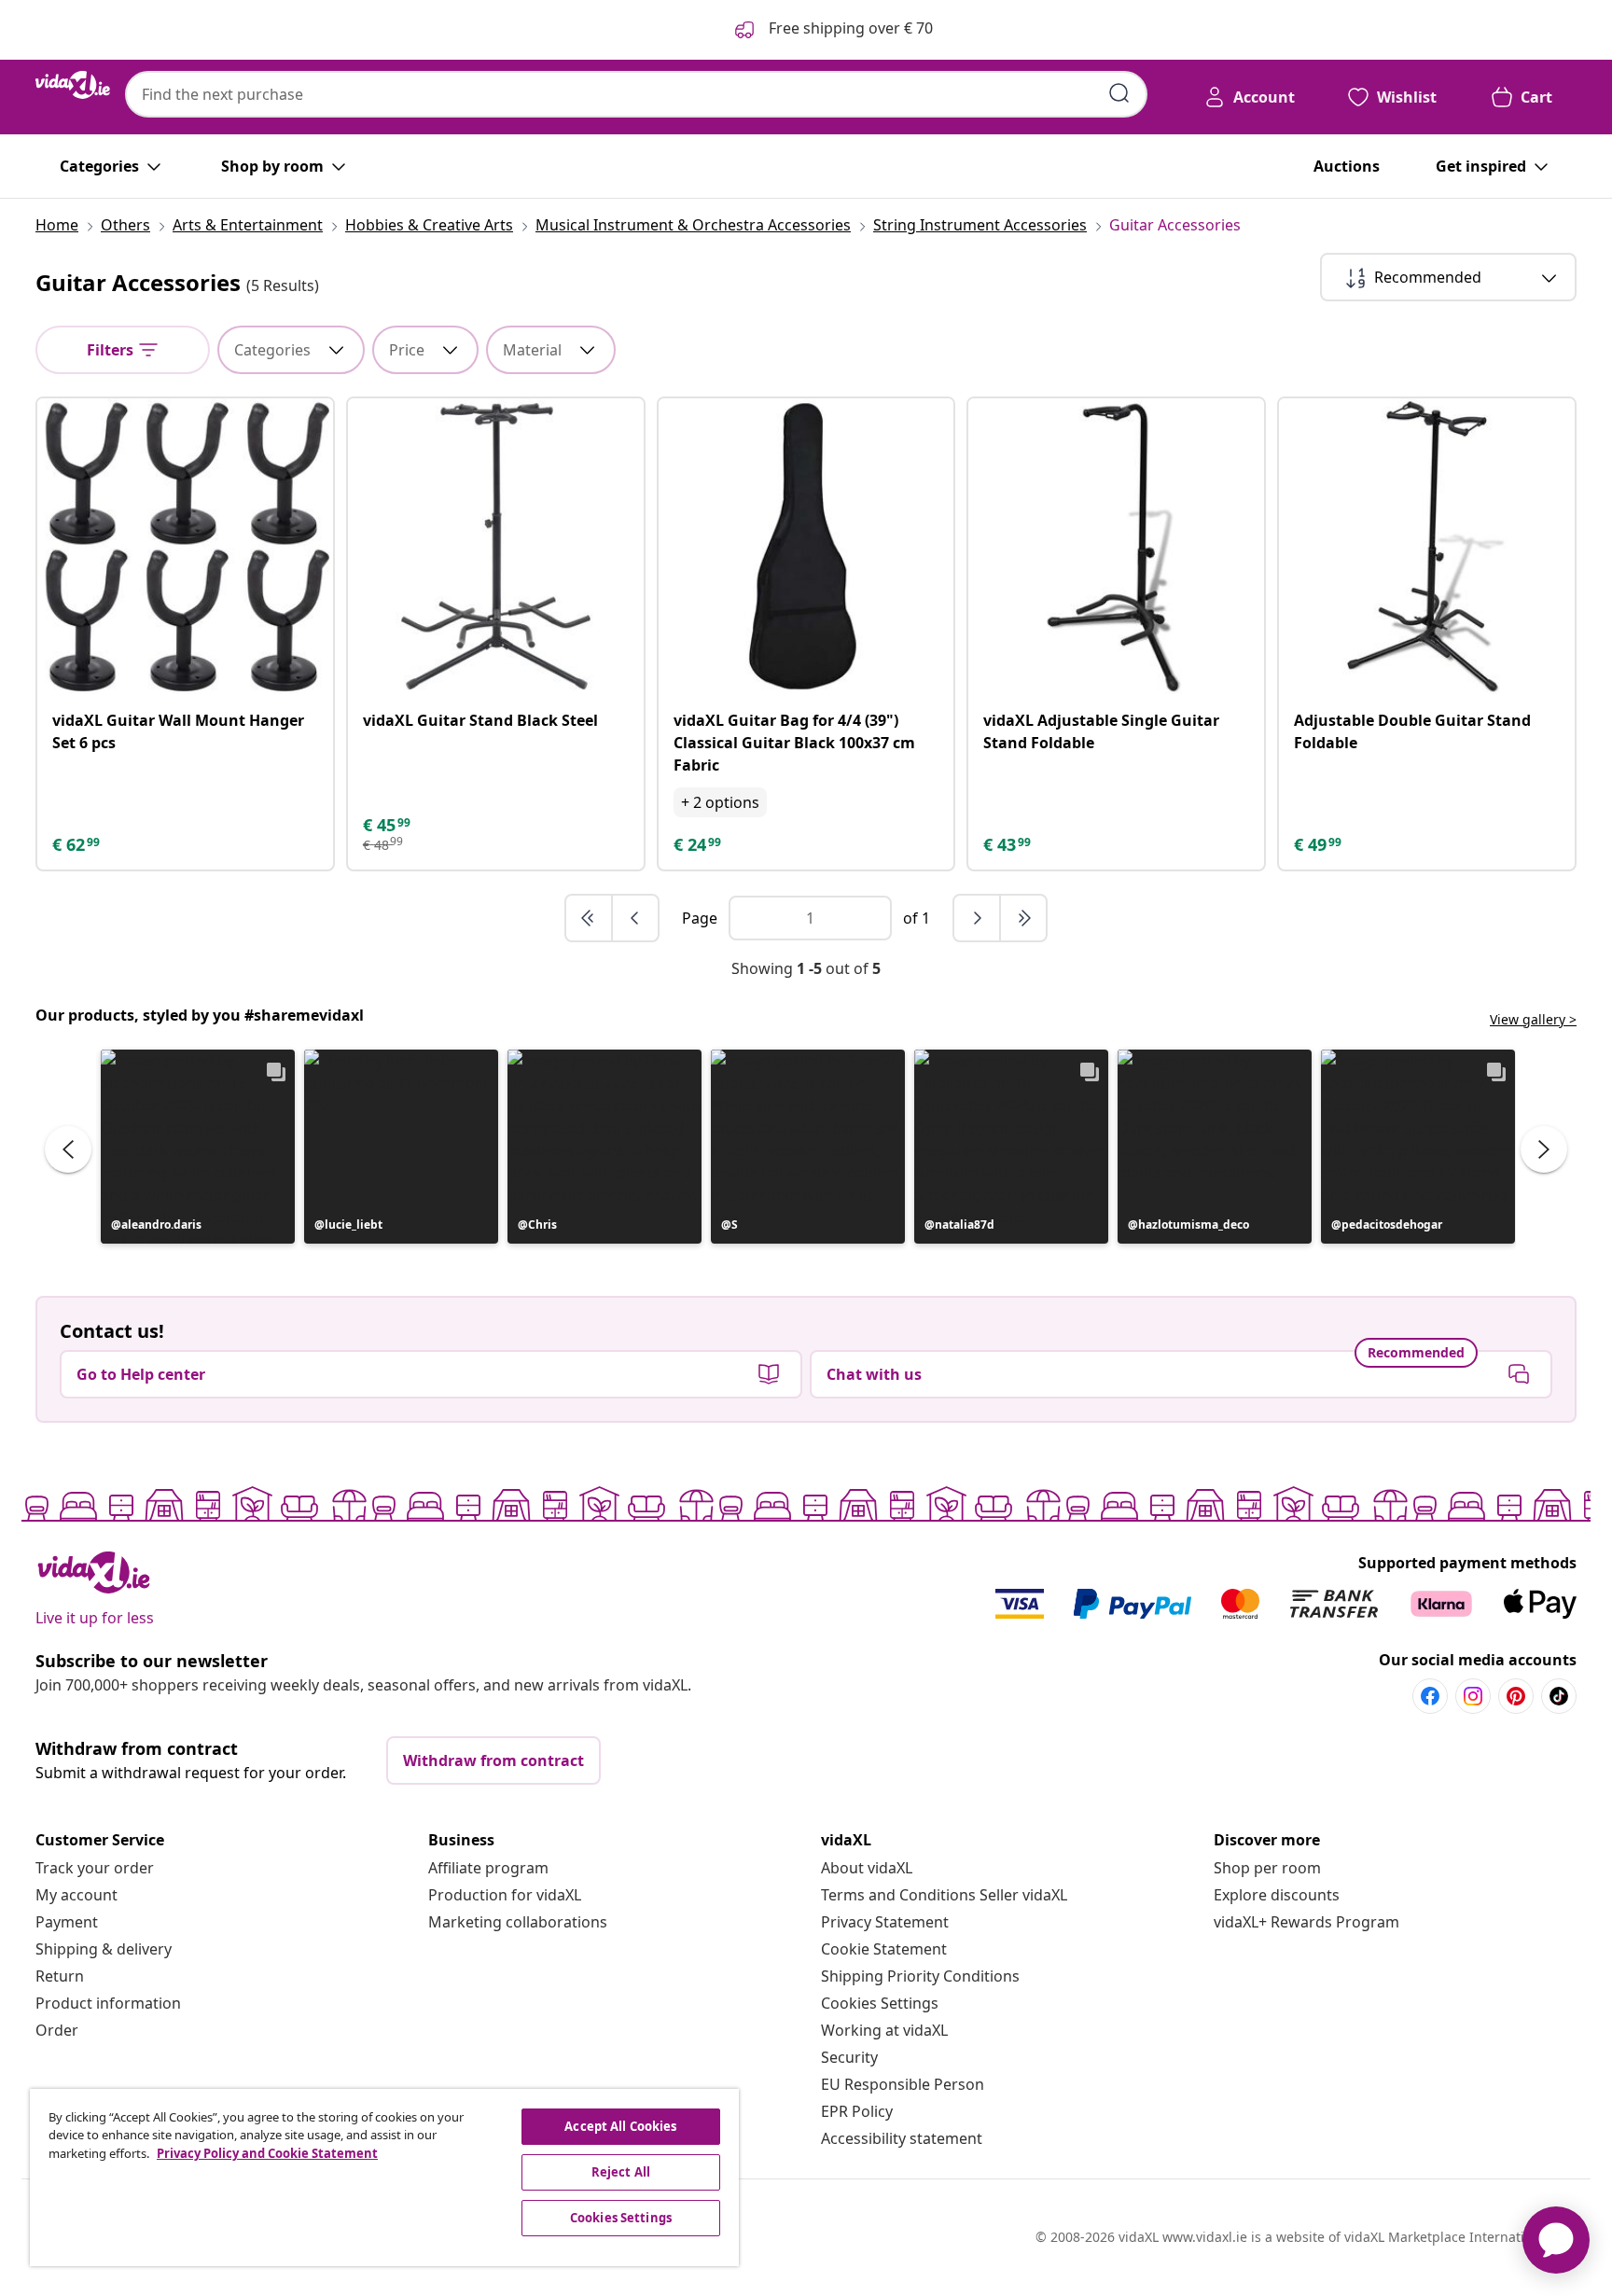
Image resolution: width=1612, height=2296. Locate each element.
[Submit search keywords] (1119, 93)
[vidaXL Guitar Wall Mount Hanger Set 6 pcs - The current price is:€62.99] (185, 546)
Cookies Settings (880, 2003)
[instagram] (1473, 1696)
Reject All (621, 2172)
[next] (978, 918)
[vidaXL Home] (73, 85)
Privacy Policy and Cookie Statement (267, 2153)
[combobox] (636, 94)
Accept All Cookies (620, 2126)
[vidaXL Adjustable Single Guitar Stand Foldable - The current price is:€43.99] (1116, 546)
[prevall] (590, 918)
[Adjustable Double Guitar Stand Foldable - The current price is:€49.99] (1427, 546)
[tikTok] (1559, 1696)
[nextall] (1023, 918)
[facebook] (1430, 1696)
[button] (198, 1147)
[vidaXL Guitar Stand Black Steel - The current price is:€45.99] (496, 546)
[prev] (635, 918)
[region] (384, 2178)
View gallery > (1533, 1019)
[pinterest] (1516, 1696)
